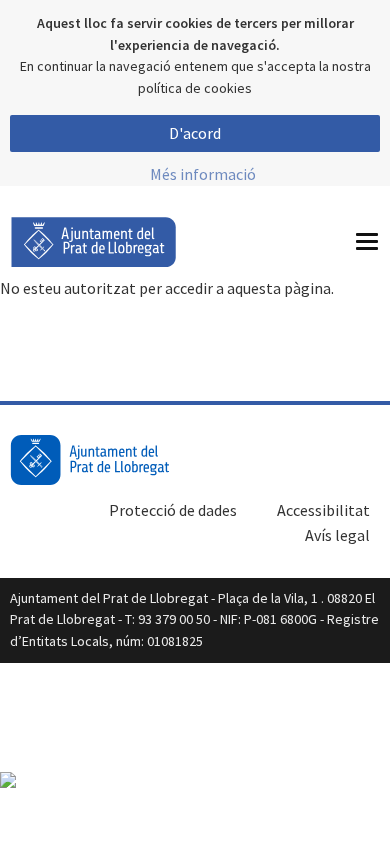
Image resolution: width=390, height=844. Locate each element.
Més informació (203, 174)
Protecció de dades (173, 510)
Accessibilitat (323, 510)
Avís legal (337, 535)
